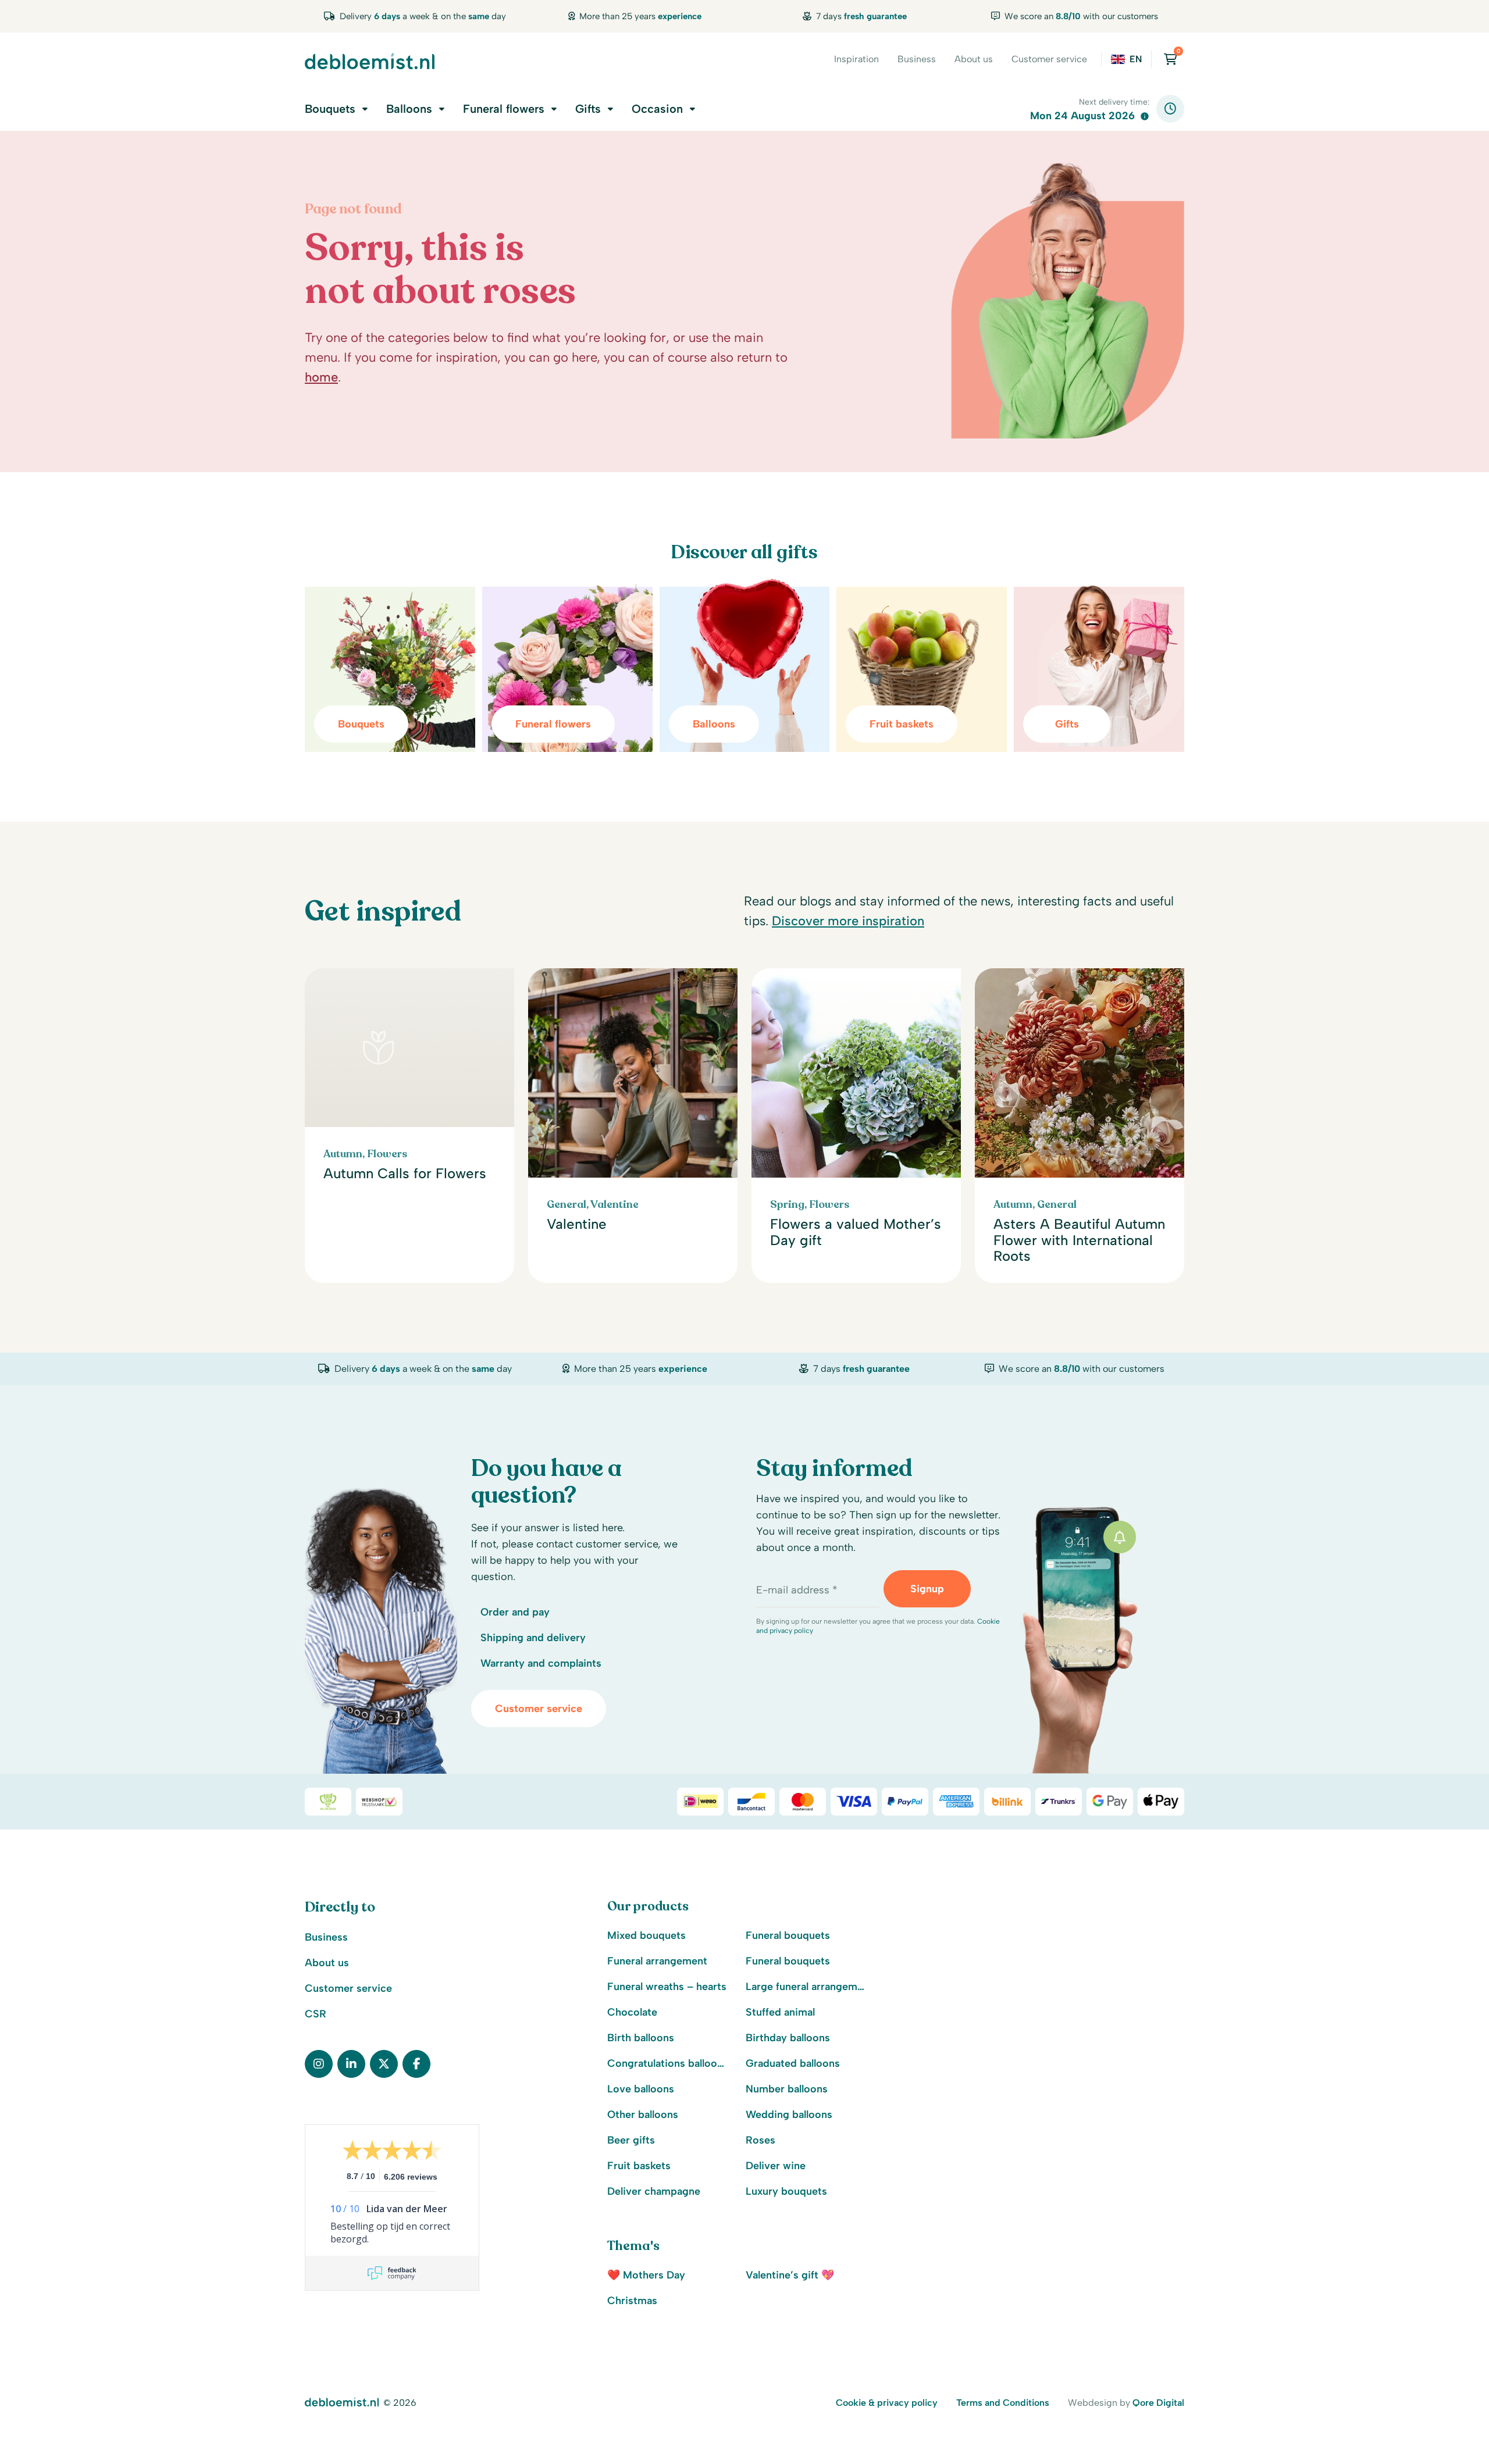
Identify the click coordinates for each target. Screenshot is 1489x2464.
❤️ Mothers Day (646, 2275)
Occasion (657, 109)
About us (974, 59)
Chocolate (632, 2012)
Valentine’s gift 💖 (790, 2275)
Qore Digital (1158, 2403)
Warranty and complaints (541, 1663)
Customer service (1049, 59)
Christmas (632, 2301)
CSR (316, 2014)
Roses (760, 2140)
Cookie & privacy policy (887, 2403)
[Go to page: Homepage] (370, 61)
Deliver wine (776, 2166)
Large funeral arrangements (806, 1987)
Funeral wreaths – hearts (667, 1987)
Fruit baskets (639, 2166)
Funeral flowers (504, 109)
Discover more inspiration (848, 921)
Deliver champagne (654, 2191)
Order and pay (515, 1612)
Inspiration (856, 59)
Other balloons (643, 2114)
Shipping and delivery (533, 1638)
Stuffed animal (780, 2012)
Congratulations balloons (667, 2063)
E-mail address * (797, 1590)
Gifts (588, 109)
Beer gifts (631, 2140)
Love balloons (641, 2089)
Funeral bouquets (788, 1935)
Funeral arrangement (657, 1961)
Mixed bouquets (646, 1935)
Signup (927, 1589)
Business (917, 59)
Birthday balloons (788, 2038)
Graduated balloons (793, 2063)
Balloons (409, 109)
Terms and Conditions (1003, 2403)
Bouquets (330, 109)
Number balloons (787, 2089)
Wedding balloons (789, 2114)
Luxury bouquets (786, 2191)
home (321, 377)
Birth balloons (641, 2038)
